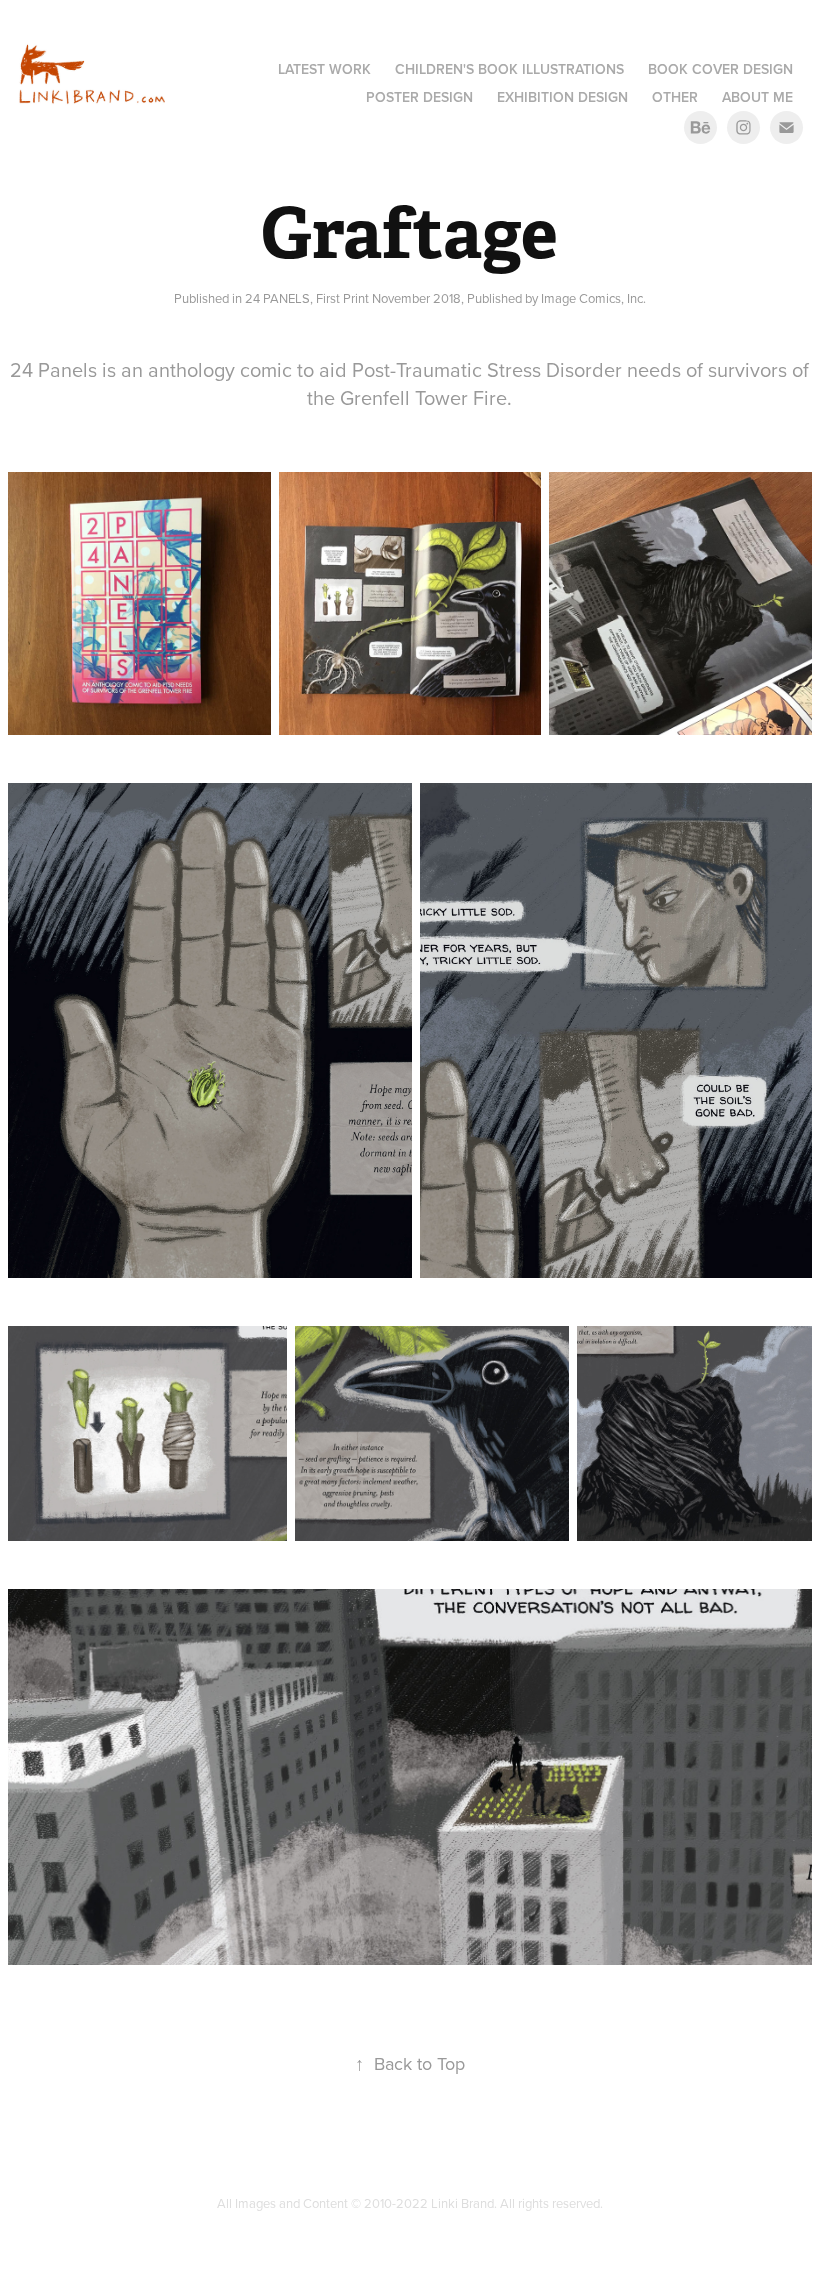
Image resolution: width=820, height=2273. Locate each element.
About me (757, 97)
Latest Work (324, 69)
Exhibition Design (562, 97)
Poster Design (419, 97)
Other (675, 97)
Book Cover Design (720, 69)
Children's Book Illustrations (509, 69)
